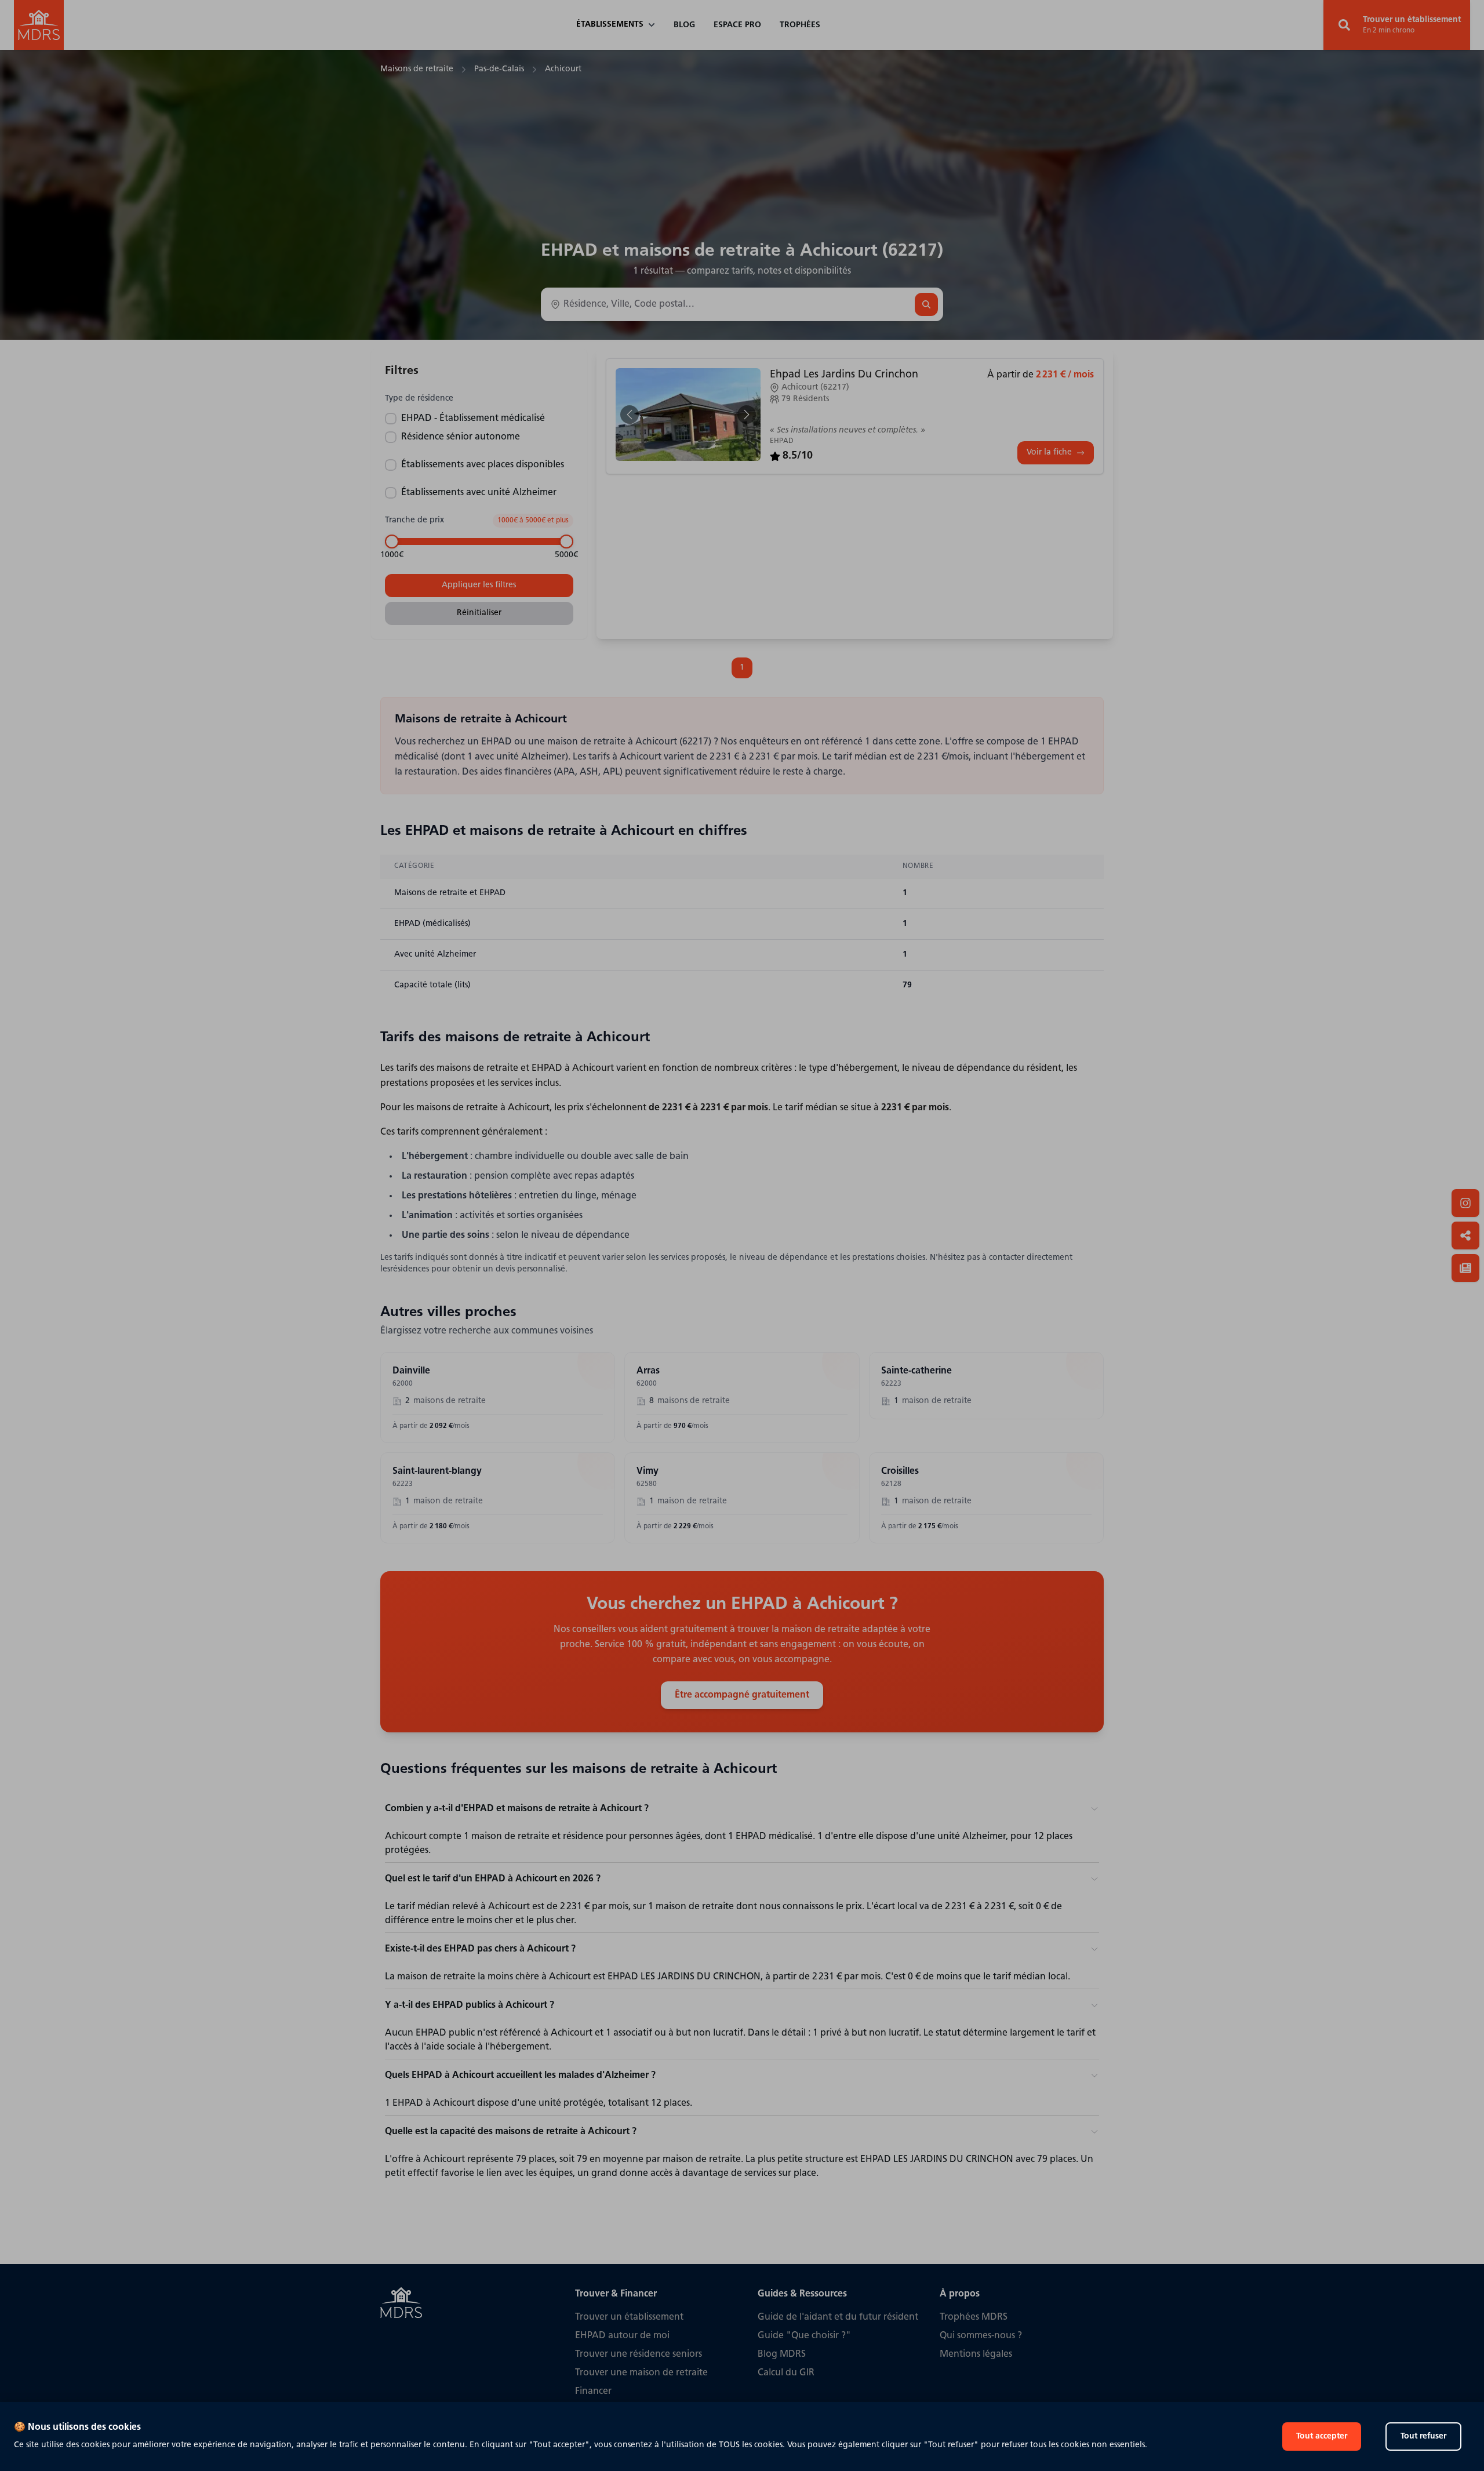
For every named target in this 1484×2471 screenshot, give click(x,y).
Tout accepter (1322, 2437)
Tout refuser (1423, 2437)
